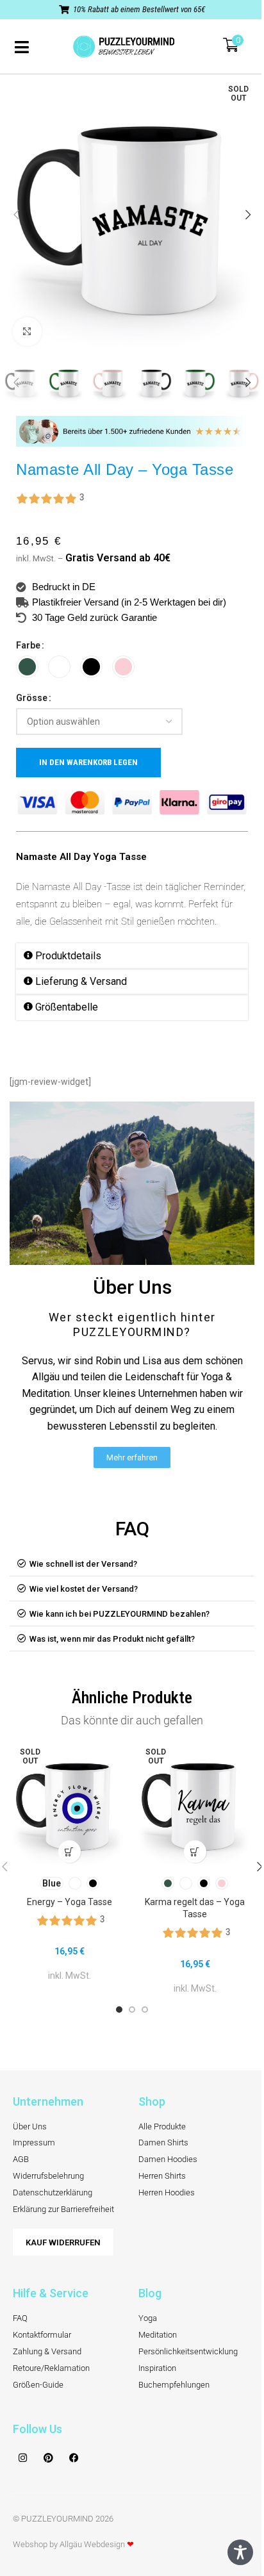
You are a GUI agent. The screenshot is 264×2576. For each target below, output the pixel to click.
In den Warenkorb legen (88, 762)
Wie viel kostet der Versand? (84, 1589)
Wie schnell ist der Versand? (83, 1564)
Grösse (32, 698)
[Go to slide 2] (132, 2010)
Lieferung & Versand (81, 981)
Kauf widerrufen (63, 2242)
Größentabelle (67, 1007)
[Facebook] (74, 2457)
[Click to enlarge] (27, 332)
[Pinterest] (48, 2457)
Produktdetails (68, 956)
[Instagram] (22, 2457)
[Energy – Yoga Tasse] (69, 1804)
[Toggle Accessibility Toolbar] (240, 2552)
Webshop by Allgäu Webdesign (73, 2544)
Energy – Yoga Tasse (70, 1902)
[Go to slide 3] (145, 2010)
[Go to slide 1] (119, 2010)
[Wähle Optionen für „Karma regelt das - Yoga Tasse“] (195, 1852)
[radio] (27, 667)
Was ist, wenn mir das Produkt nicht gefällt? (112, 1639)
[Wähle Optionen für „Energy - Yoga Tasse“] (70, 1852)
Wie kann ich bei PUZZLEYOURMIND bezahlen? (120, 1614)
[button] (16, 215)
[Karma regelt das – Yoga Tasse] (195, 1804)
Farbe (28, 645)
